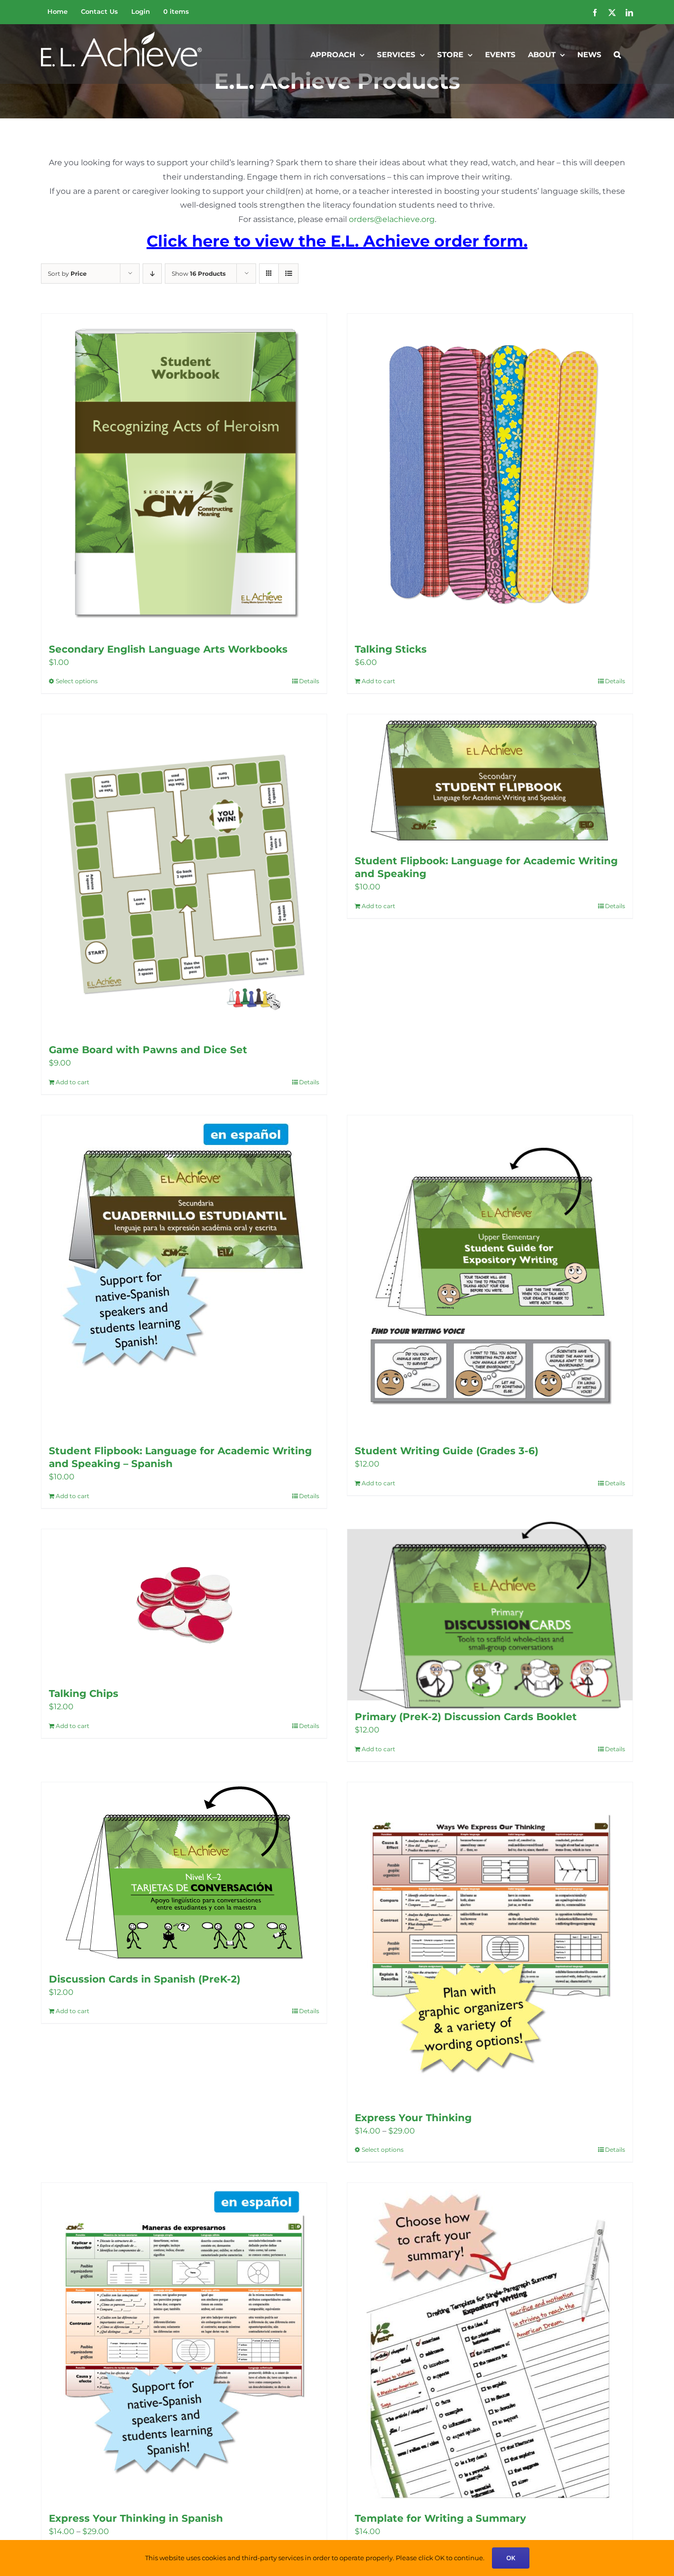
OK (511, 2558)
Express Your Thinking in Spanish (136, 2518)
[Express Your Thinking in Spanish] (184, 2342)
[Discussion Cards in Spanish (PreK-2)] (184, 1873)
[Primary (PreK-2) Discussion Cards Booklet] (490, 1615)
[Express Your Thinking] (490, 1942)
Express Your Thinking (413, 2118)
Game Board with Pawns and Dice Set (148, 1050)
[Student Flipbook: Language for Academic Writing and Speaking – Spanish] (184, 1275)
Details (309, 681)
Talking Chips (84, 1693)
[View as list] (288, 274)
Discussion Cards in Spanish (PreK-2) (145, 1979)
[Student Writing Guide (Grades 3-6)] (490, 1275)
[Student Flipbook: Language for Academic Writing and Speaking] (490, 779)
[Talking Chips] (184, 1603)
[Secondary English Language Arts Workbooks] (184, 473)
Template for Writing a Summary (440, 2518)
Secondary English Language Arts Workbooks (168, 649)
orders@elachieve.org (392, 219)
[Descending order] (152, 274)
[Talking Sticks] (490, 473)
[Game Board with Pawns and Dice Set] (184, 874)
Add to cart (378, 681)
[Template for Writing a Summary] (490, 2342)
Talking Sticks (391, 649)
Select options (77, 681)
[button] (617, 54)
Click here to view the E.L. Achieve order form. (337, 241)
